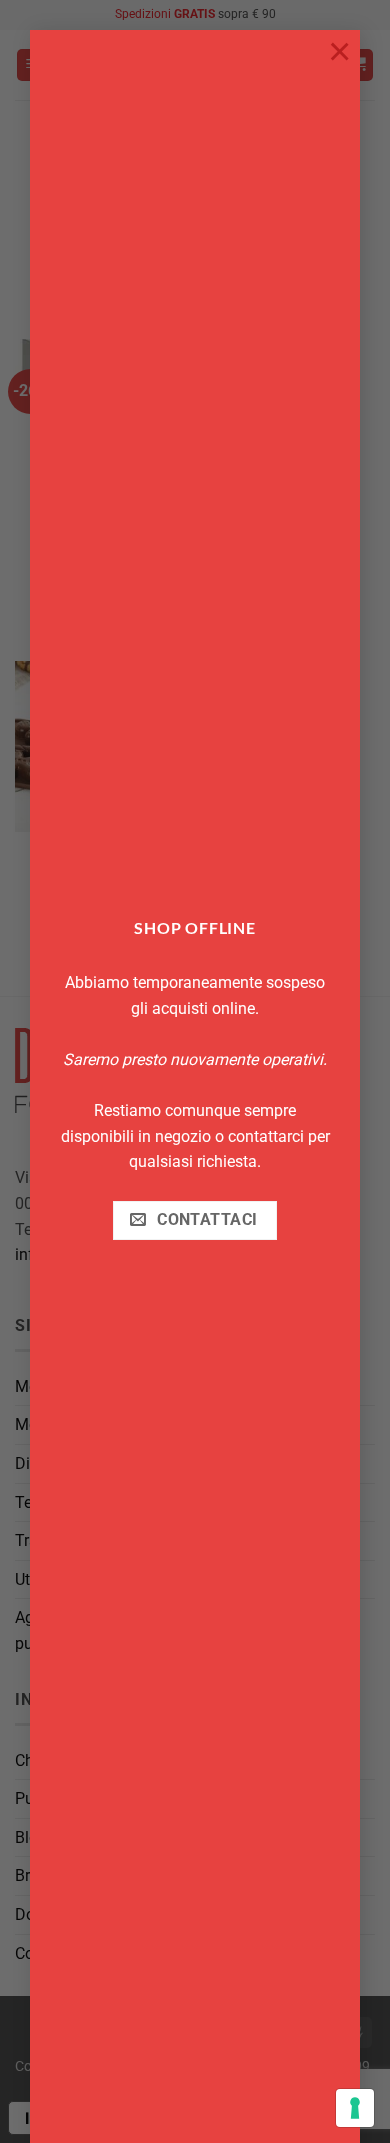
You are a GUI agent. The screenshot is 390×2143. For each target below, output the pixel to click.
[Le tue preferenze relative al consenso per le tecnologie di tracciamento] (355, 2108)
